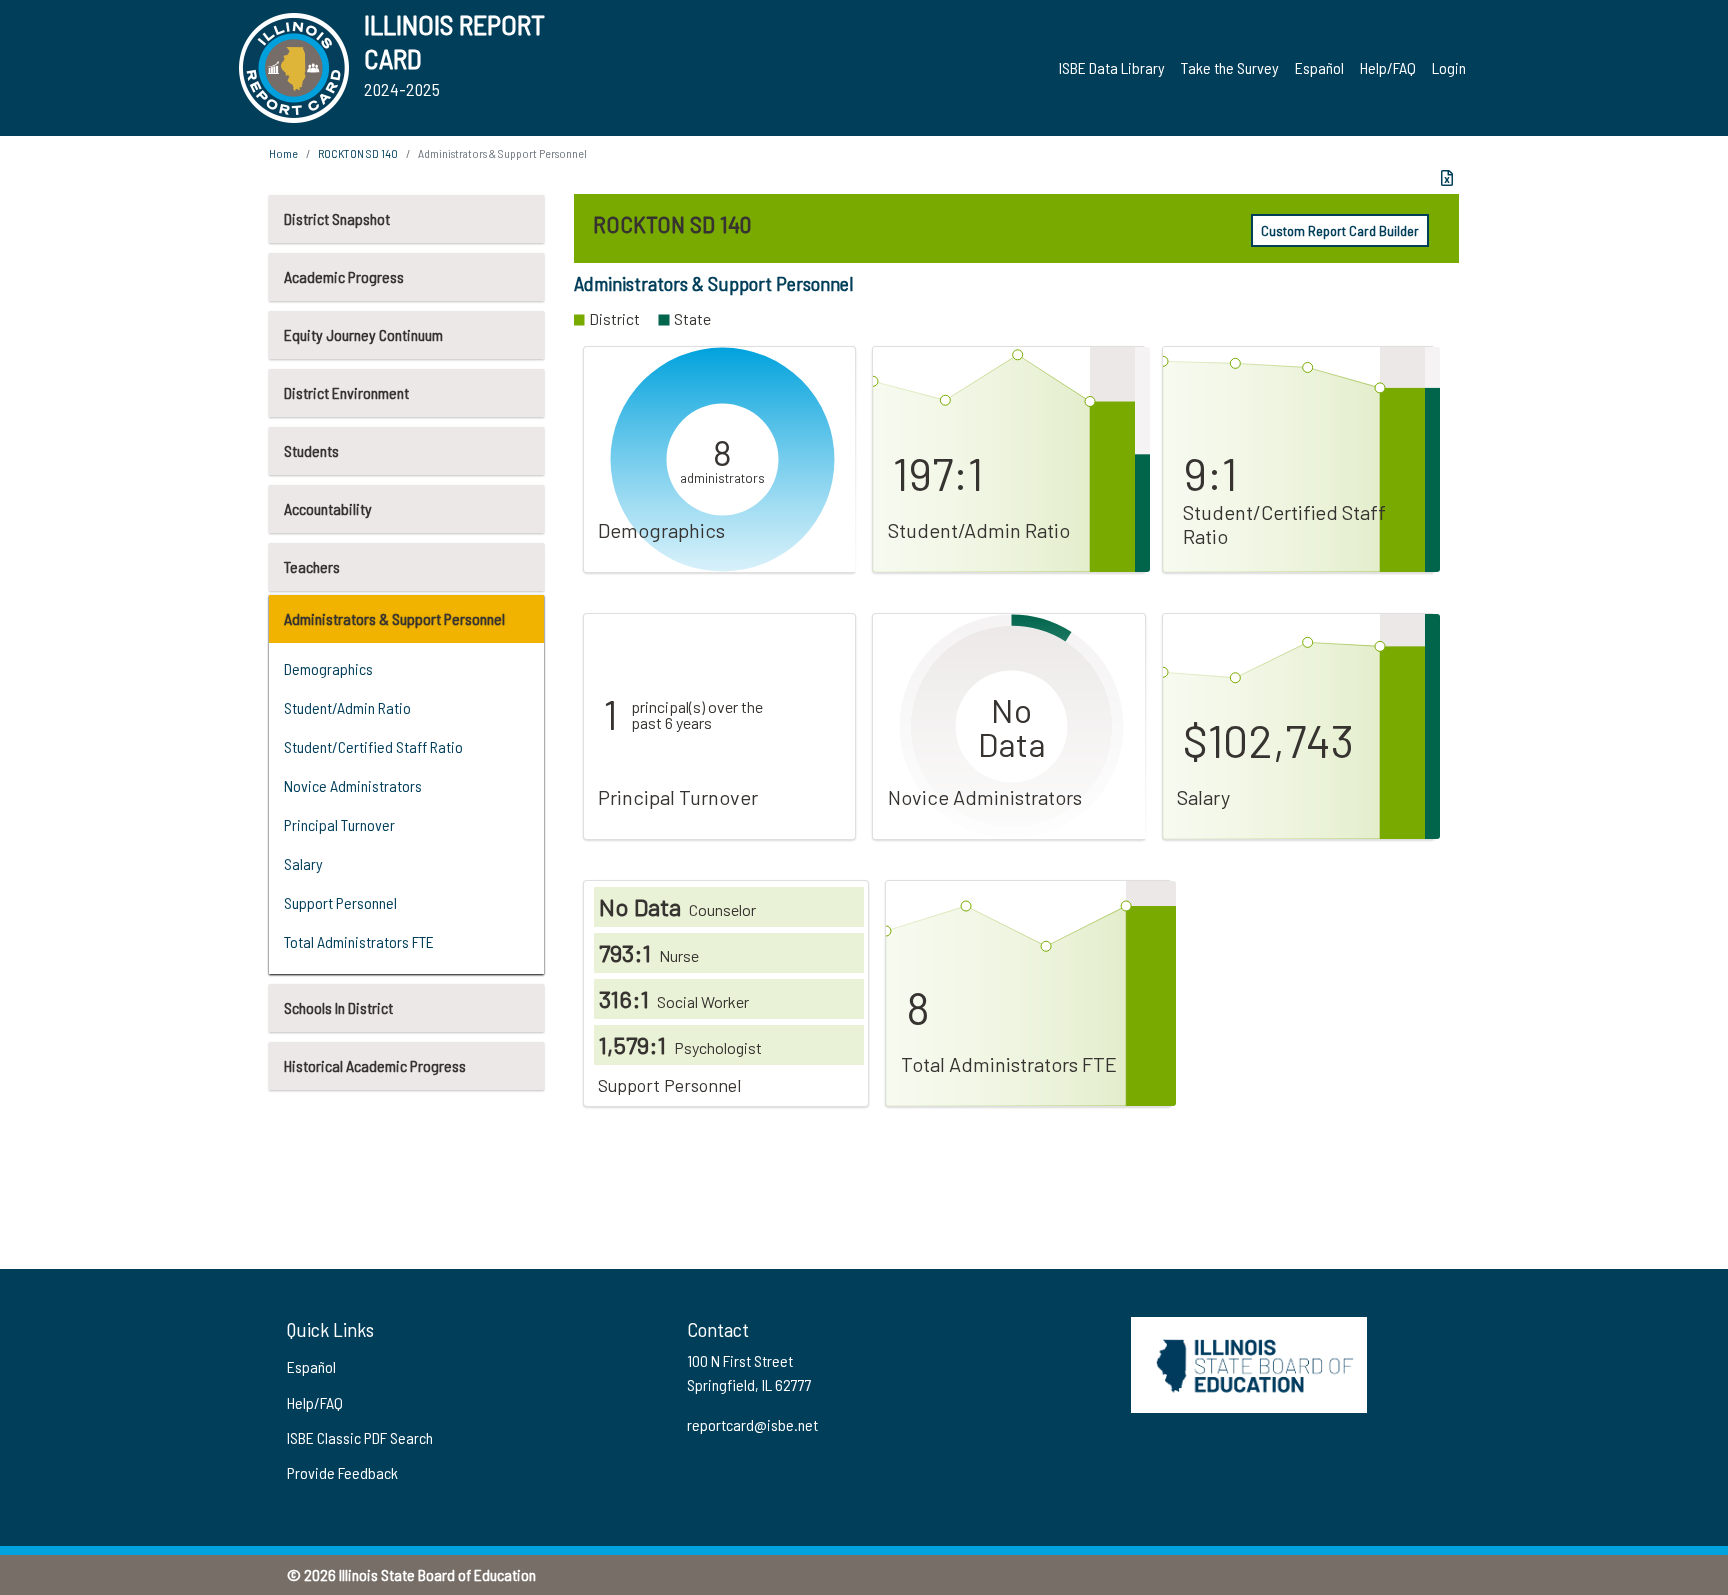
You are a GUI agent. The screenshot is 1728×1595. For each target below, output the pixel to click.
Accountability (328, 508)
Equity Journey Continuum (363, 334)
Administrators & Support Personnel (394, 618)
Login (1449, 67)
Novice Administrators (353, 785)
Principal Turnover (339, 824)
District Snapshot (337, 218)
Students (311, 450)
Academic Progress (344, 276)
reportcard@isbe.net (752, 1424)
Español (1319, 67)
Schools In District (338, 1007)
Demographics (328, 668)
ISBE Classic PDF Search (360, 1437)
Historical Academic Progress (375, 1065)
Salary (303, 863)
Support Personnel (340, 902)
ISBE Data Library (1112, 67)
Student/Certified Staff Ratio (373, 746)
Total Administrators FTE (359, 941)
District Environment (346, 392)
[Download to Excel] (1447, 178)
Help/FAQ (1388, 67)
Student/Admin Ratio (347, 707)
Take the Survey (1230, 67)
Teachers (312, 566)
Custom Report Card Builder (1340, 230)
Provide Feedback (342, 1472)
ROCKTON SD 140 (358, 153)
